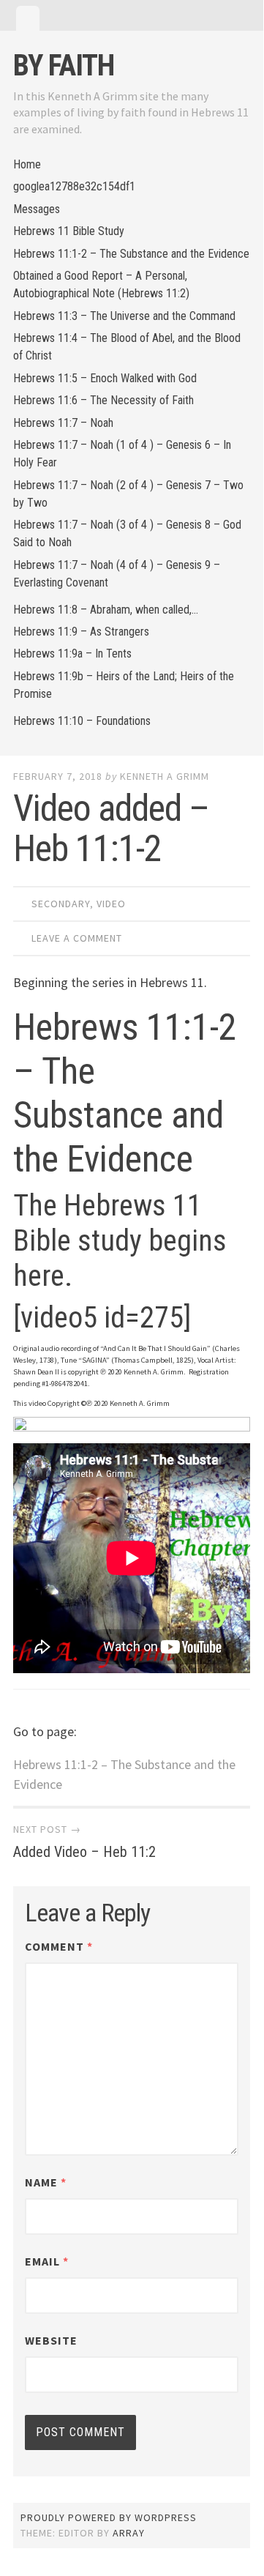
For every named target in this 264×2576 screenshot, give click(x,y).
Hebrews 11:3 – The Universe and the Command (124, 316)
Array (129, 2533)
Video (111, 904)
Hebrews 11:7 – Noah (63, 423)
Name (46, 2182)
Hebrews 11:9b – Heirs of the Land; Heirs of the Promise (124, 685)
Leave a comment (77, 938)
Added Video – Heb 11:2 (84, 1852)
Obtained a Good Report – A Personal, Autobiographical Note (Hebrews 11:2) (101, 284)
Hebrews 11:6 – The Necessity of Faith (103, 400)
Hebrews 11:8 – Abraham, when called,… (106, 610)
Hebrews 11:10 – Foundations (82, 721)
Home (27, 164)
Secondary (61, 904)
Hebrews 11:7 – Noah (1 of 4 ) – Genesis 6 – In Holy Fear (122, 454)
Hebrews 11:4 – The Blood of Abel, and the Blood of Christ (127, 347)
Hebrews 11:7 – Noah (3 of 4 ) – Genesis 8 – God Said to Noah (127, 533)
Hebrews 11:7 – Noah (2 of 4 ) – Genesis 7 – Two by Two (128, 494)
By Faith (64, 66)
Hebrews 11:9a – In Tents (72, 654)
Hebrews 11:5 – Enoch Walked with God (105, 378)
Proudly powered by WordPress (109, 2517)
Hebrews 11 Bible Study (69, 231)
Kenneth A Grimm (165, 776)
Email (47, 2261)
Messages (37, 209)
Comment (59, 1946)
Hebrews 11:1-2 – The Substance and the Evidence (131, 254)
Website (51, 2340)
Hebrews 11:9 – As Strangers (81, 632)
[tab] (28, 18)
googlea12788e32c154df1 (74, 186)
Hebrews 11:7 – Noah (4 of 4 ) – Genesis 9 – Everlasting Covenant (117, 574)
